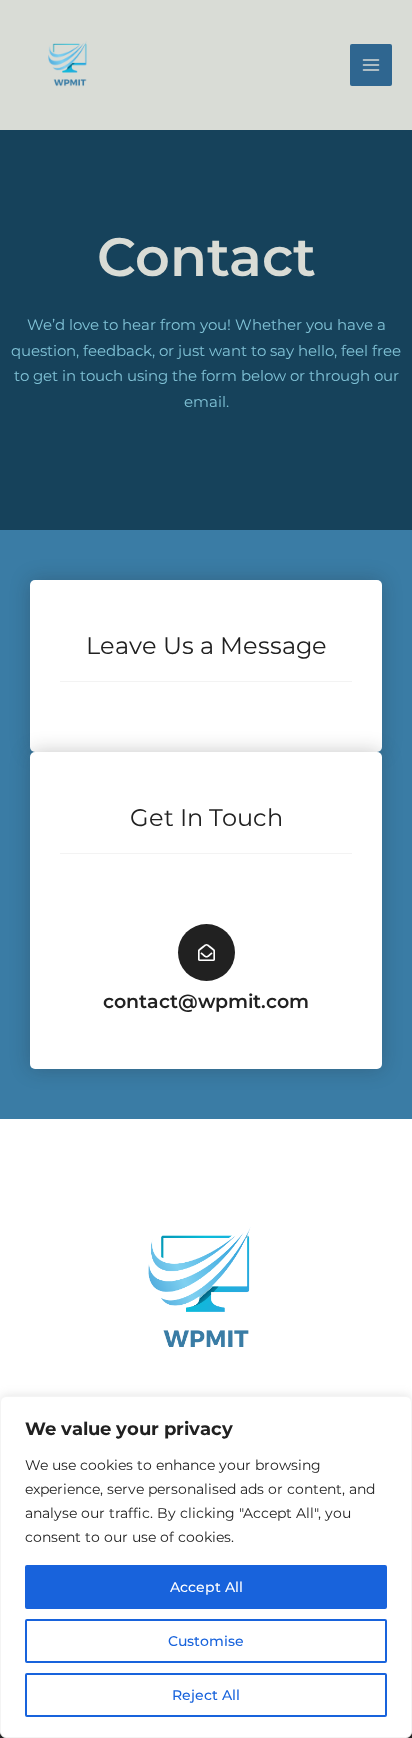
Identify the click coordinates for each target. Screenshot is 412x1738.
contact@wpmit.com (206, 1001)
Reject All (206, 1695)
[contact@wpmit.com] (206, 952)
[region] (206, 1567)
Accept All (206, 1587)
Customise (206, 1641)
